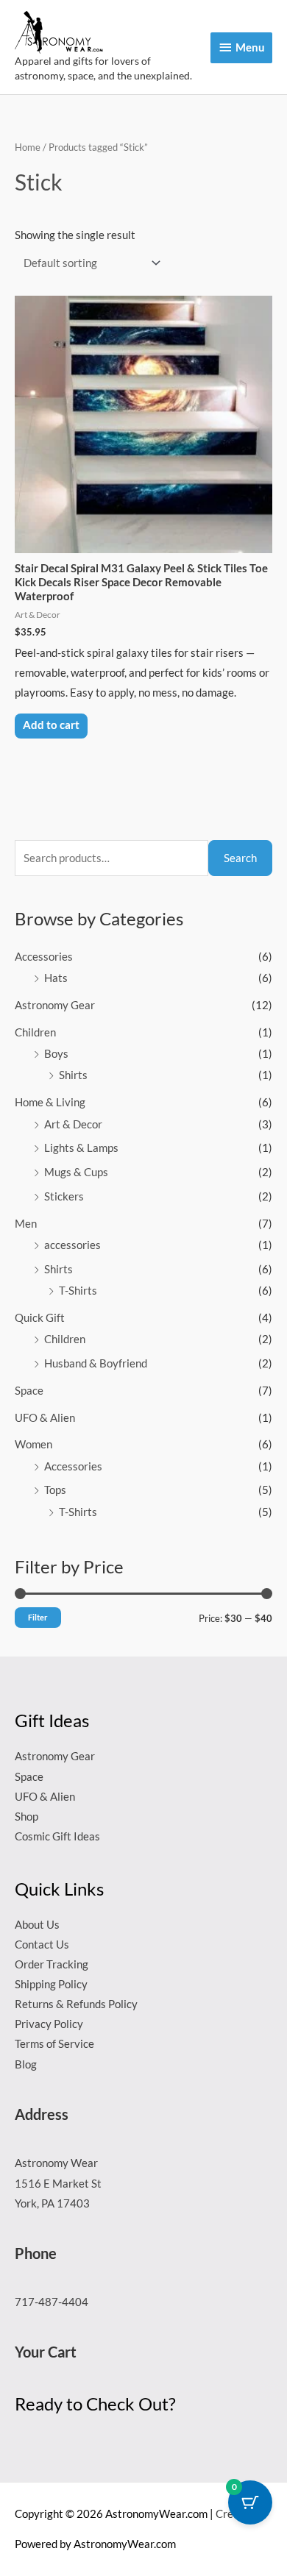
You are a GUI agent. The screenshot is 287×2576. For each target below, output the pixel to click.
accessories (72, 1245)
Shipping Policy (51, 1984)
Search (240, 858)
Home (28, 147)
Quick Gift (40, 1318)
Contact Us (42, 1945)
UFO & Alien (45, 1418)
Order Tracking (52, 1964)
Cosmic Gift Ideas (57, 1836)
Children (35, 1032)
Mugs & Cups (76, 1172)
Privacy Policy (49, 2024)
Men (26, 1224)
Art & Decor (73, 1124)
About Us (37, 1925)
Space (29, 1391)
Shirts (73, 1075)
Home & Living (50, 1102)
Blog (26, 2064)
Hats (56, 978)
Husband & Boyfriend (96, 1363)
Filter (38, 1617)
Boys (56, 1054)
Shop (26, 1817)
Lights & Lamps (81, 1148)
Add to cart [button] (51, 725)
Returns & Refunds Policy (76, 2004)
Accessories (44, 957)
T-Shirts (78, 1291)
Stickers (64, 1196)
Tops (55, 1490)
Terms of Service (54, 2044)
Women (33, 1444)
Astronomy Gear (55, 1005)
